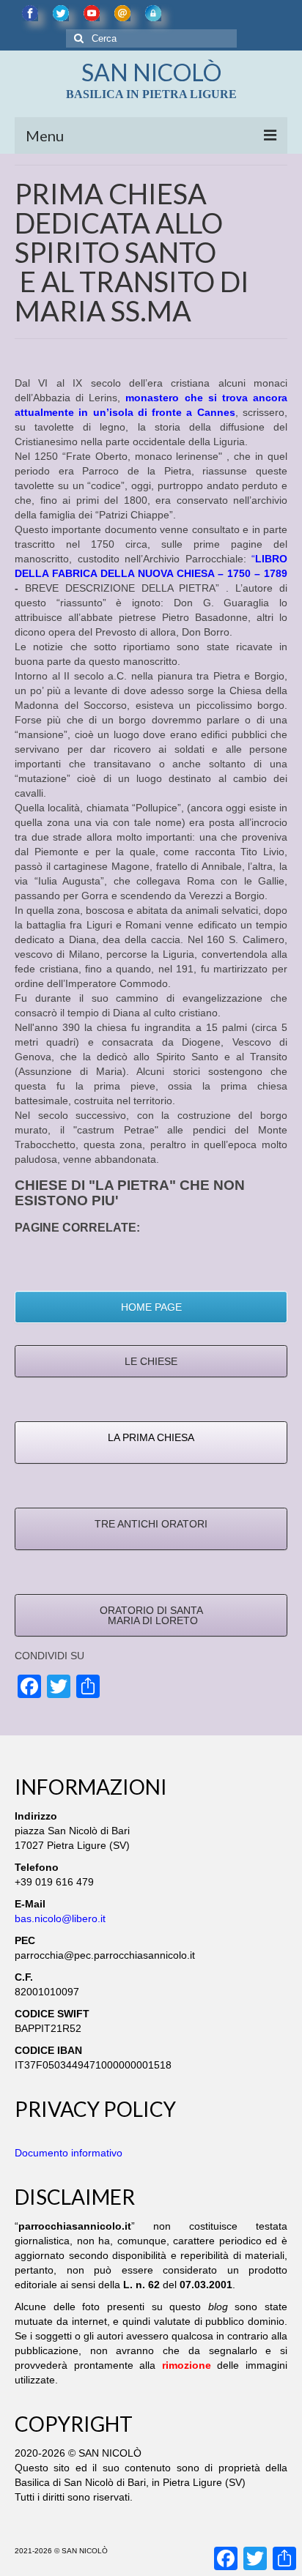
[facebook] (30, 13)
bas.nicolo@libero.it (60, 1918)
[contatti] (122, 13)
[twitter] (61, 13)
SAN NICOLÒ (151, 72)
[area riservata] (153, 13)
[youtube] (92, 13)
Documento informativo (69, 2153)
